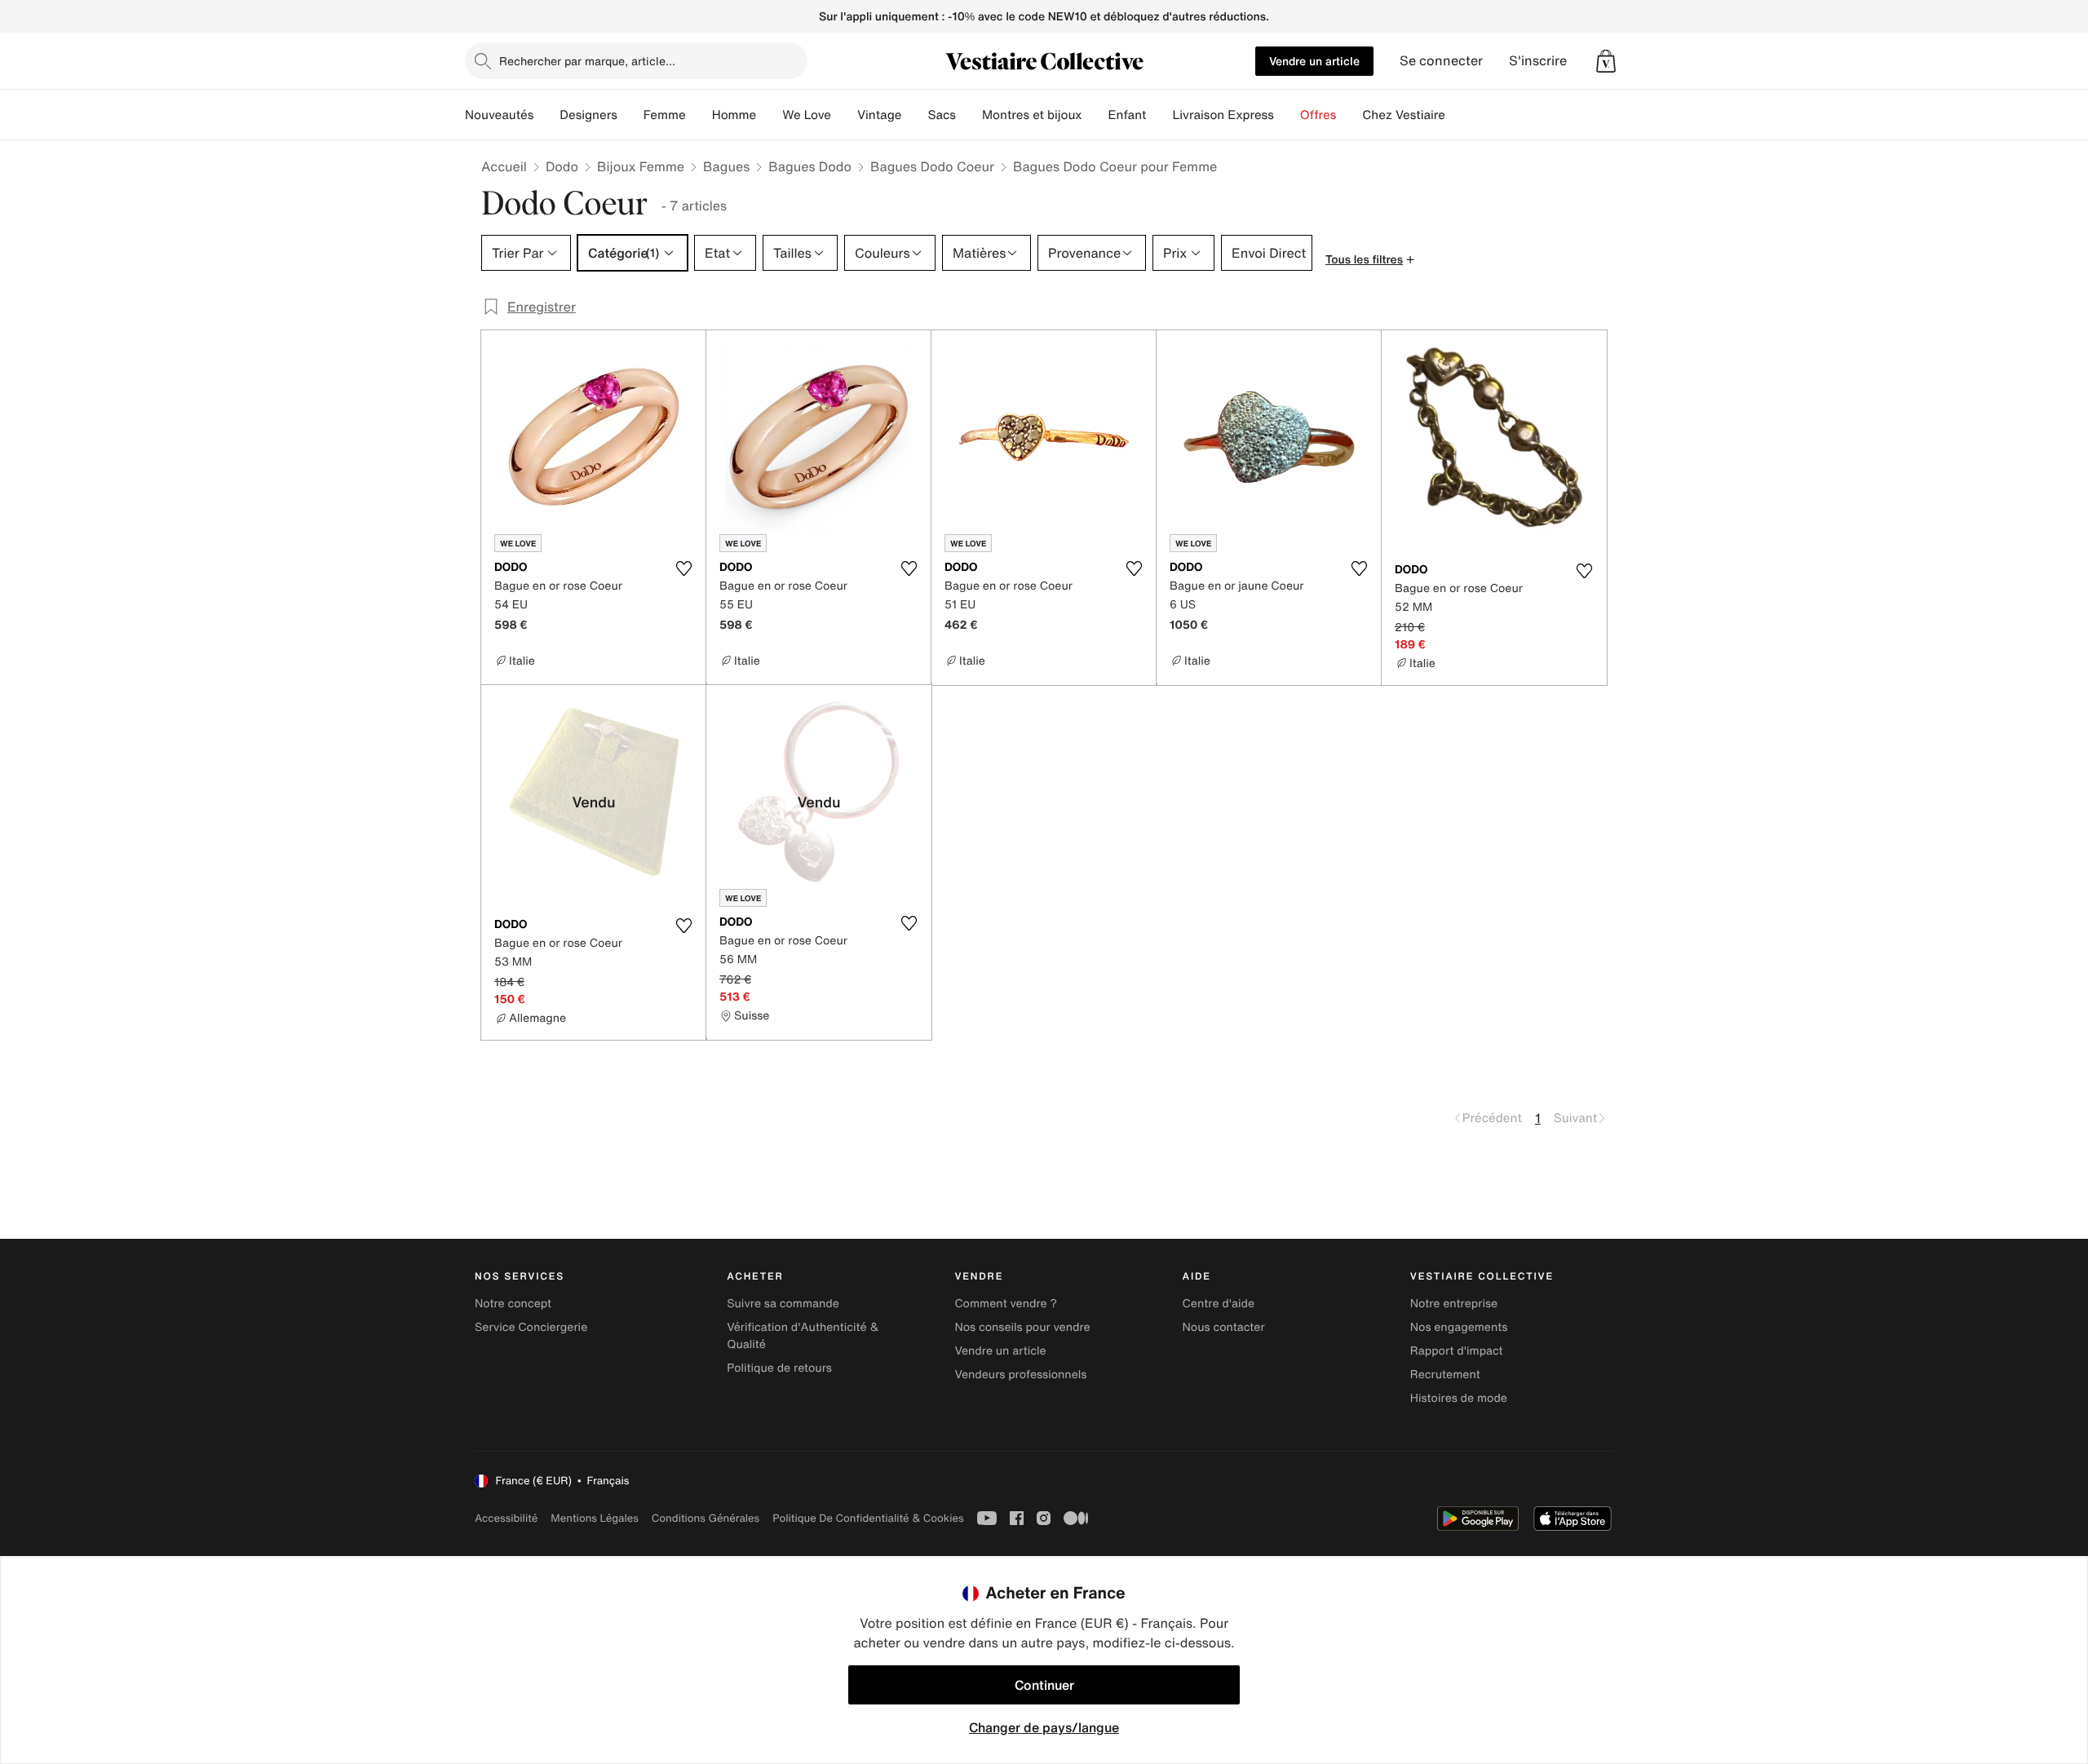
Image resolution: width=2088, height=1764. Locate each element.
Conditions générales (706, 1518)
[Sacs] (969, 115)
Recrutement (1445, 1375)
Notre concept (513, 1304)
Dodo (562, 166)
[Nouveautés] (546, 115)
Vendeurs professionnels (1020, 1375)
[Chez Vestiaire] (1458, 115)
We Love (807, 115)
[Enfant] (1159, 115)
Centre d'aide (1219, 1304)
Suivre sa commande (783, 1304)
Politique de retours (779, 1368)
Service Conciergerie (531, 1327)
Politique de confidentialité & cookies (868, 1518)
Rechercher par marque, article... (587, 61)
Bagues (726, 166)
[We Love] (844, 115)
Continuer (1044, 1685)
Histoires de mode (1459, 1398)
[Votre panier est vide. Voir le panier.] (1606, 61)
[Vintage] (914, 115)
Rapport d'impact (1457, 1351)
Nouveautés (499, 115)
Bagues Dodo (810, 166)
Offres (1318, 115)
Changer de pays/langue (1044, 1727)
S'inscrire (1538, 61)
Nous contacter (1224, 1327)
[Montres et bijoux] (1095, 115)
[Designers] (630, 115)
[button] (1606, 61)
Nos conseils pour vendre (1022, 1327)
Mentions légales (594, 1518)
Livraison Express (1223, 115)
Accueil (504, 166)
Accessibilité (506, 1518)
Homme (734, 115)
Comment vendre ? (1006, 1304)
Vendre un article (1314, 61)
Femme (665, 115)
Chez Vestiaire (1404, 115)
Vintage (879, 115)
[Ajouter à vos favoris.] (683, 568)
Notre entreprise (1454, 1304)
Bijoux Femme (641, 166)
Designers (588, 115)
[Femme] (699, 115)
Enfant (1128, 115)
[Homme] (769, 115)
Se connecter (1441, 61)
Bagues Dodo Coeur (932, 166)
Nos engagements (1459, 1327)
